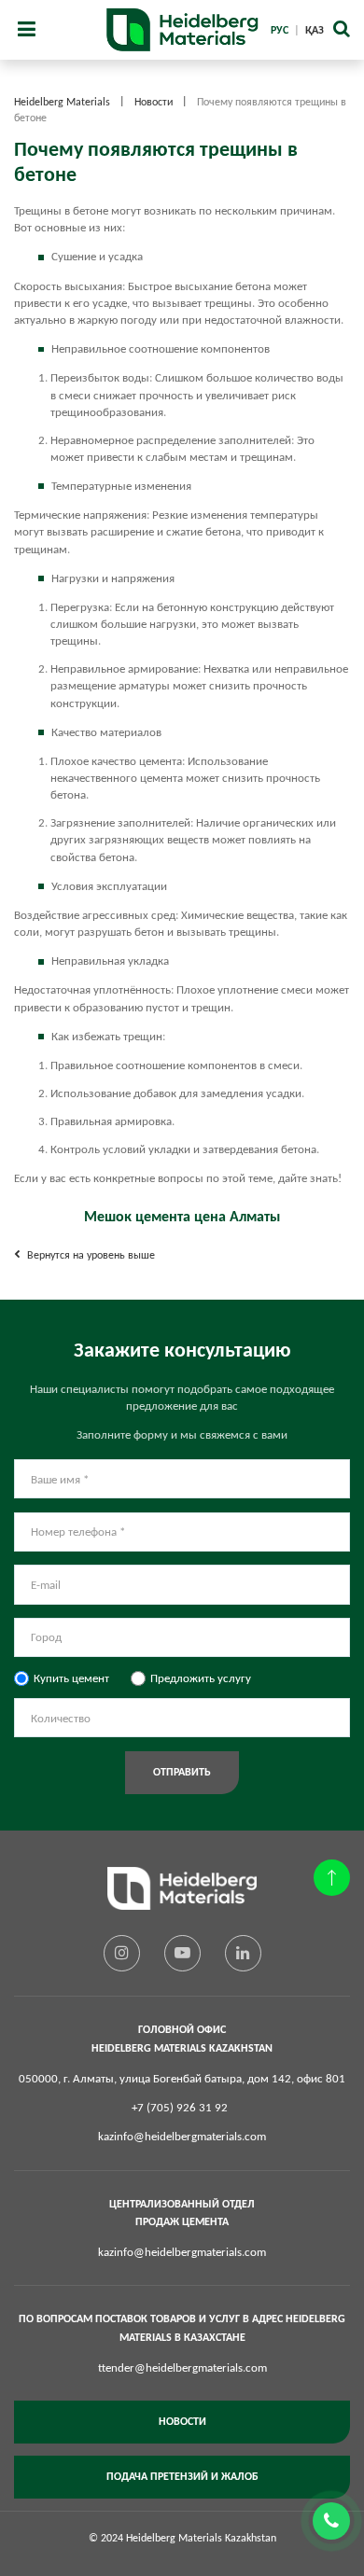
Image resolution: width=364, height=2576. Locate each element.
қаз (315, 30)
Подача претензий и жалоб (182, 2476)
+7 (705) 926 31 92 (180, 2107)
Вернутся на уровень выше (90, 1255)
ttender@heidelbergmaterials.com (182, 2367)
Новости (182, 2421)
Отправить (182, 1772)
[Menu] (26, 30)
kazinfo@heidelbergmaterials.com (182, 2136)
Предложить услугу (201, 1678)
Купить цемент (71, 1678)
